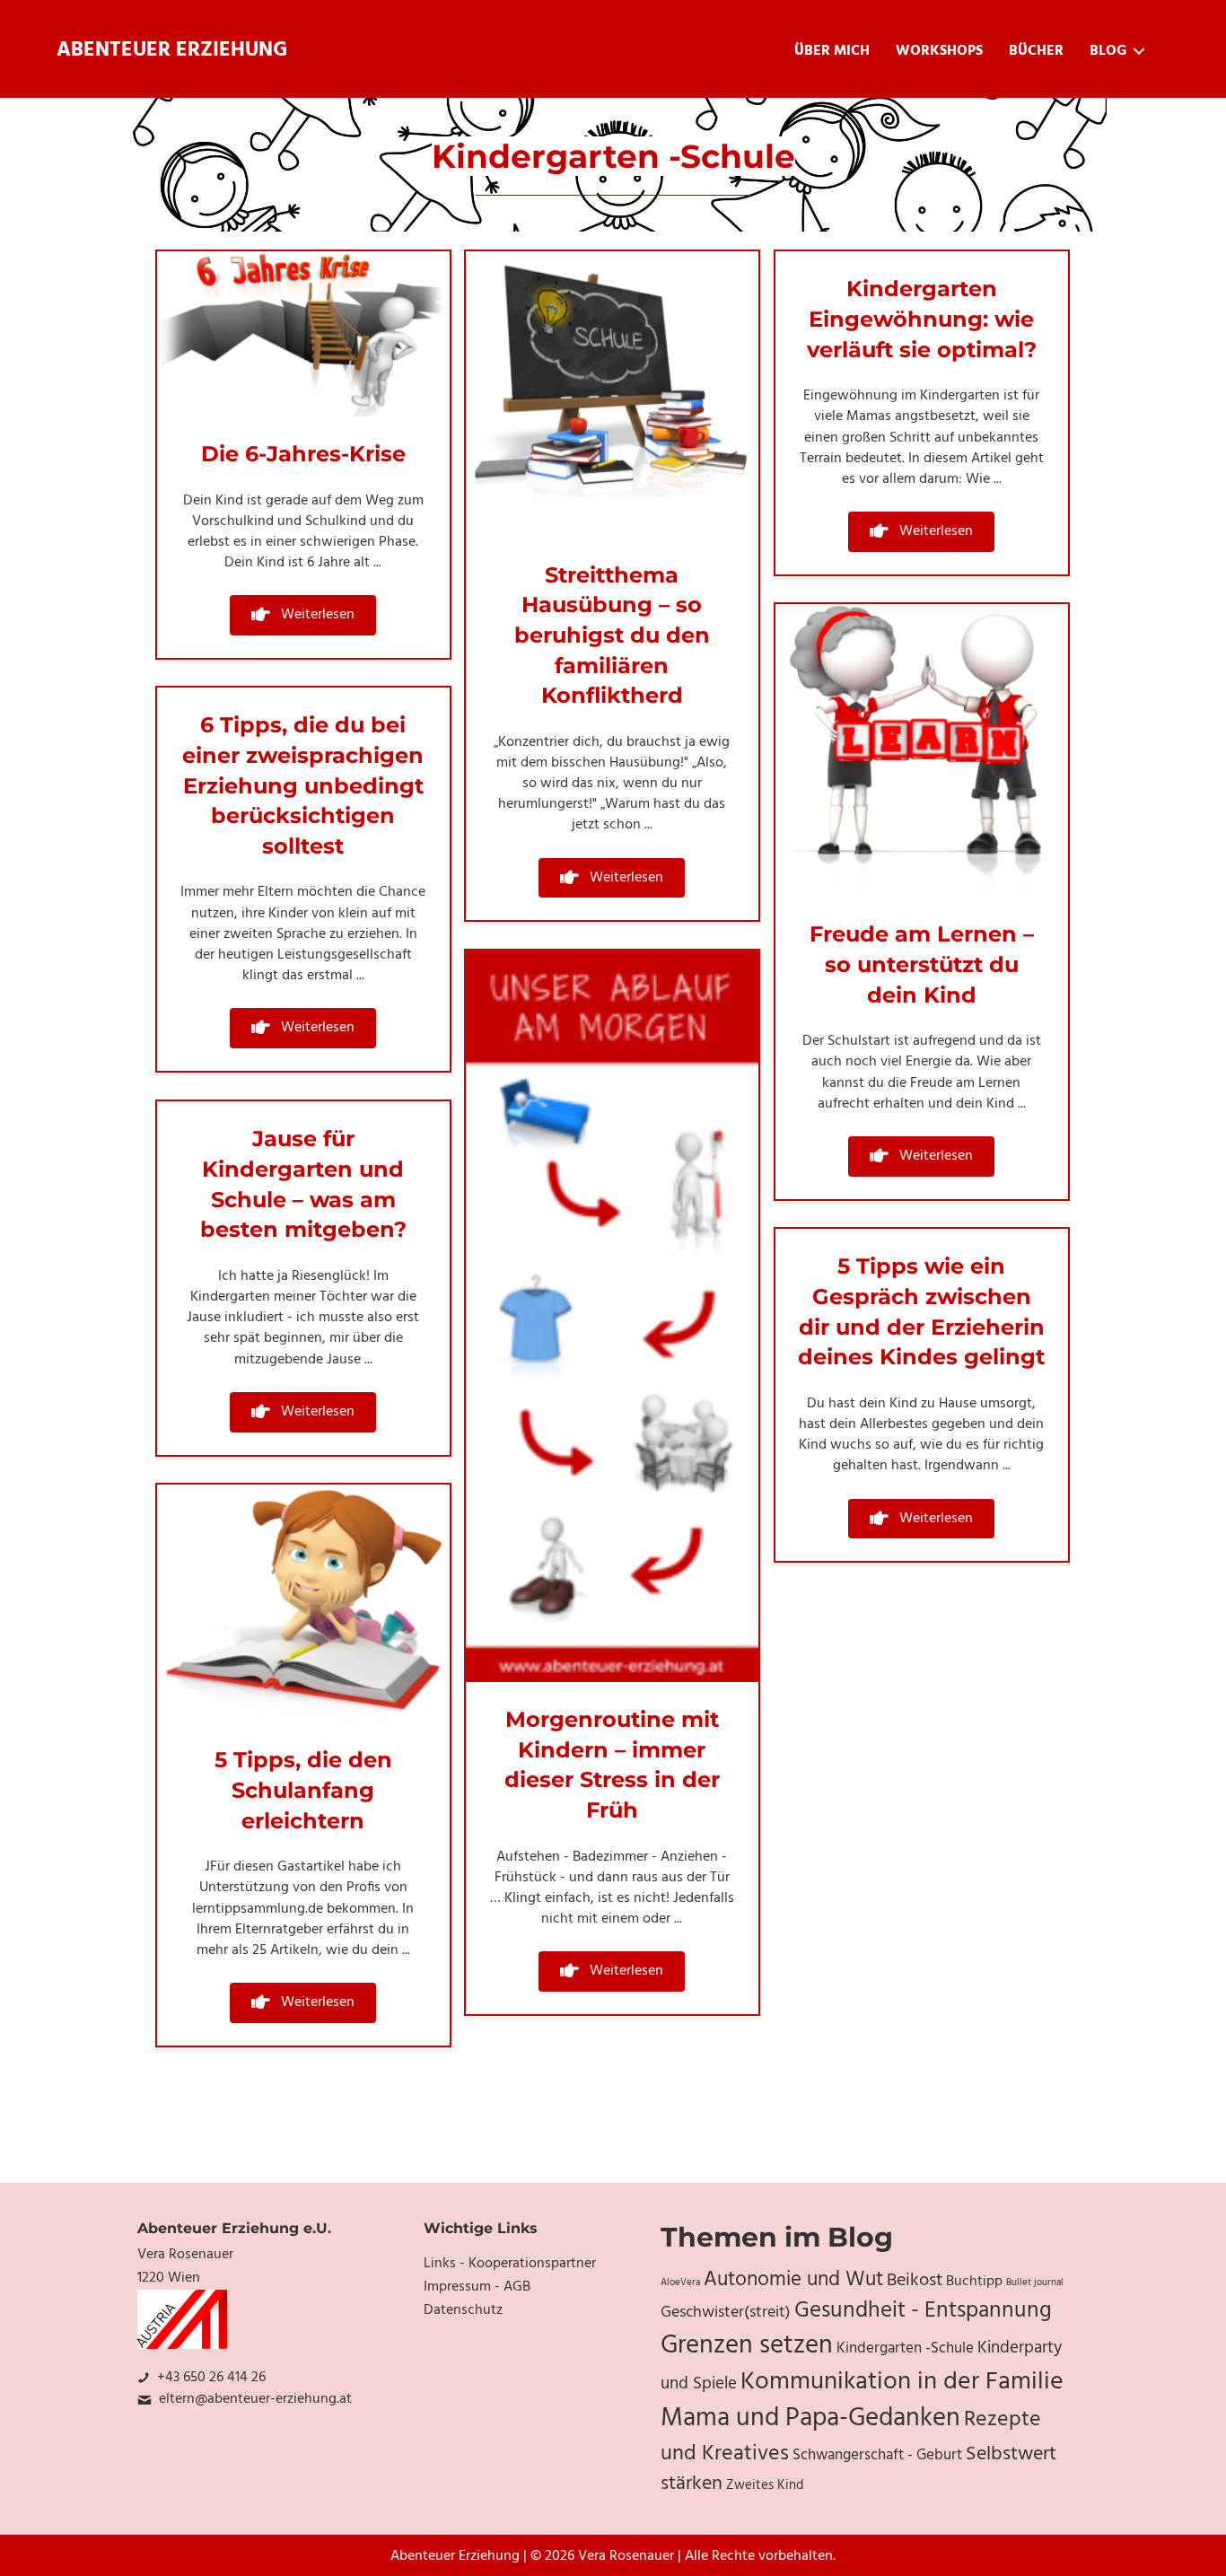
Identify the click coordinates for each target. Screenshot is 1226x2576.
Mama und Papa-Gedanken (810, 2419)
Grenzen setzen (747, 2346)
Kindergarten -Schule (905, 2349)
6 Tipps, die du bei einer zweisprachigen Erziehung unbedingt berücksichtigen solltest (303, 785)
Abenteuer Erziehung (172, 51)
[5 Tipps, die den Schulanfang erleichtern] (303, 1604)
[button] (303, 615)
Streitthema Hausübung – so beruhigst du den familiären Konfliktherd (612, 635)
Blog (1108, 51)
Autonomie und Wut (793, 2280)
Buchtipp (974, 2282)
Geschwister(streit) (726, 2313)
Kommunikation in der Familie (902, 2382)
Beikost (915, 2281)
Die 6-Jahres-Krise (303, 454)
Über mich (832, 51)
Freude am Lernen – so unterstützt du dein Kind (922, 964)
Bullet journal (1035, 2283)
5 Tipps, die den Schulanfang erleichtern (303, 1790)
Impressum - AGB (477, 2287)
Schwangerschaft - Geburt (877, 2456)
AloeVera (680, 2283)
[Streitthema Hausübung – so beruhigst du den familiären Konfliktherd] (612, 395)
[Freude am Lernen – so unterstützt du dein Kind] (922, 750)
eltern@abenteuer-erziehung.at (255, 2399)
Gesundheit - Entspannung (923, 2311)
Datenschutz (463, 2310)
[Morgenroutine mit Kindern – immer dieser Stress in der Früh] (612, 1317)
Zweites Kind (765, 2485)
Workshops (939, 51)
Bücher (1036, 51)
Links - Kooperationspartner (510, 2264)
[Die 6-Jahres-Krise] (303, 334)
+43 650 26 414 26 (211, 2378)
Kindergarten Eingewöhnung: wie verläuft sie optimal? (922, 319)
